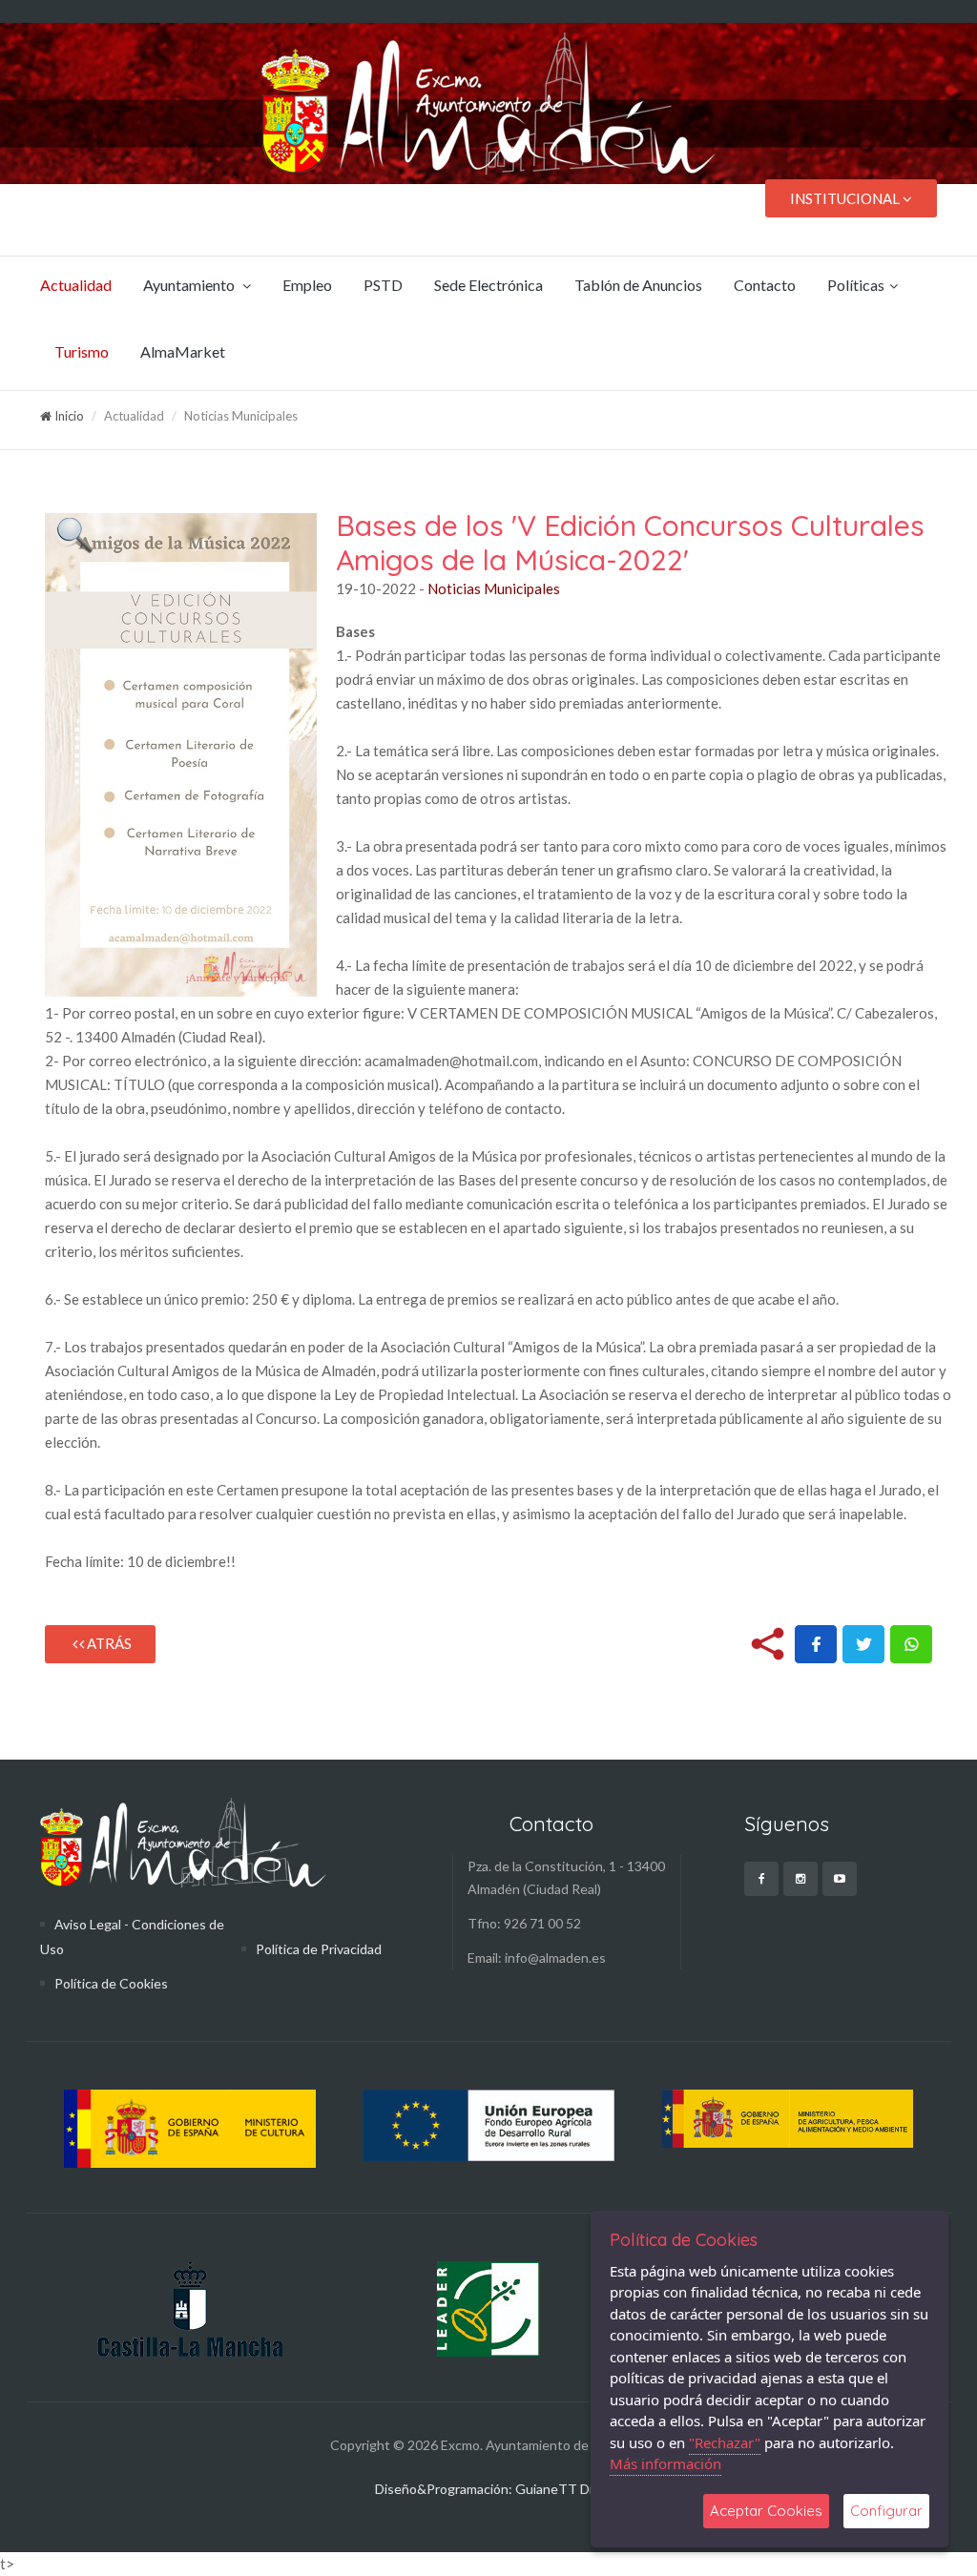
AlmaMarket (183, 351)
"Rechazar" (725, 2442)
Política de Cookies (111, 1983)
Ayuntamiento (190, 285)
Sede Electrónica (488, 285)
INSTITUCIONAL (846, 198)
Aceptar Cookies (766, 2511)
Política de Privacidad (319, 1949)
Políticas (856, 285)
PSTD (383, 285)
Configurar (886, 2511)
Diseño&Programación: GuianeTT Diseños (502, 2489)
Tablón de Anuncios (638, 285)
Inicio (68, 416)
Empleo (307, 285)
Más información (665, 2463)
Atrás (108, 1643)
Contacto (765, 285)
